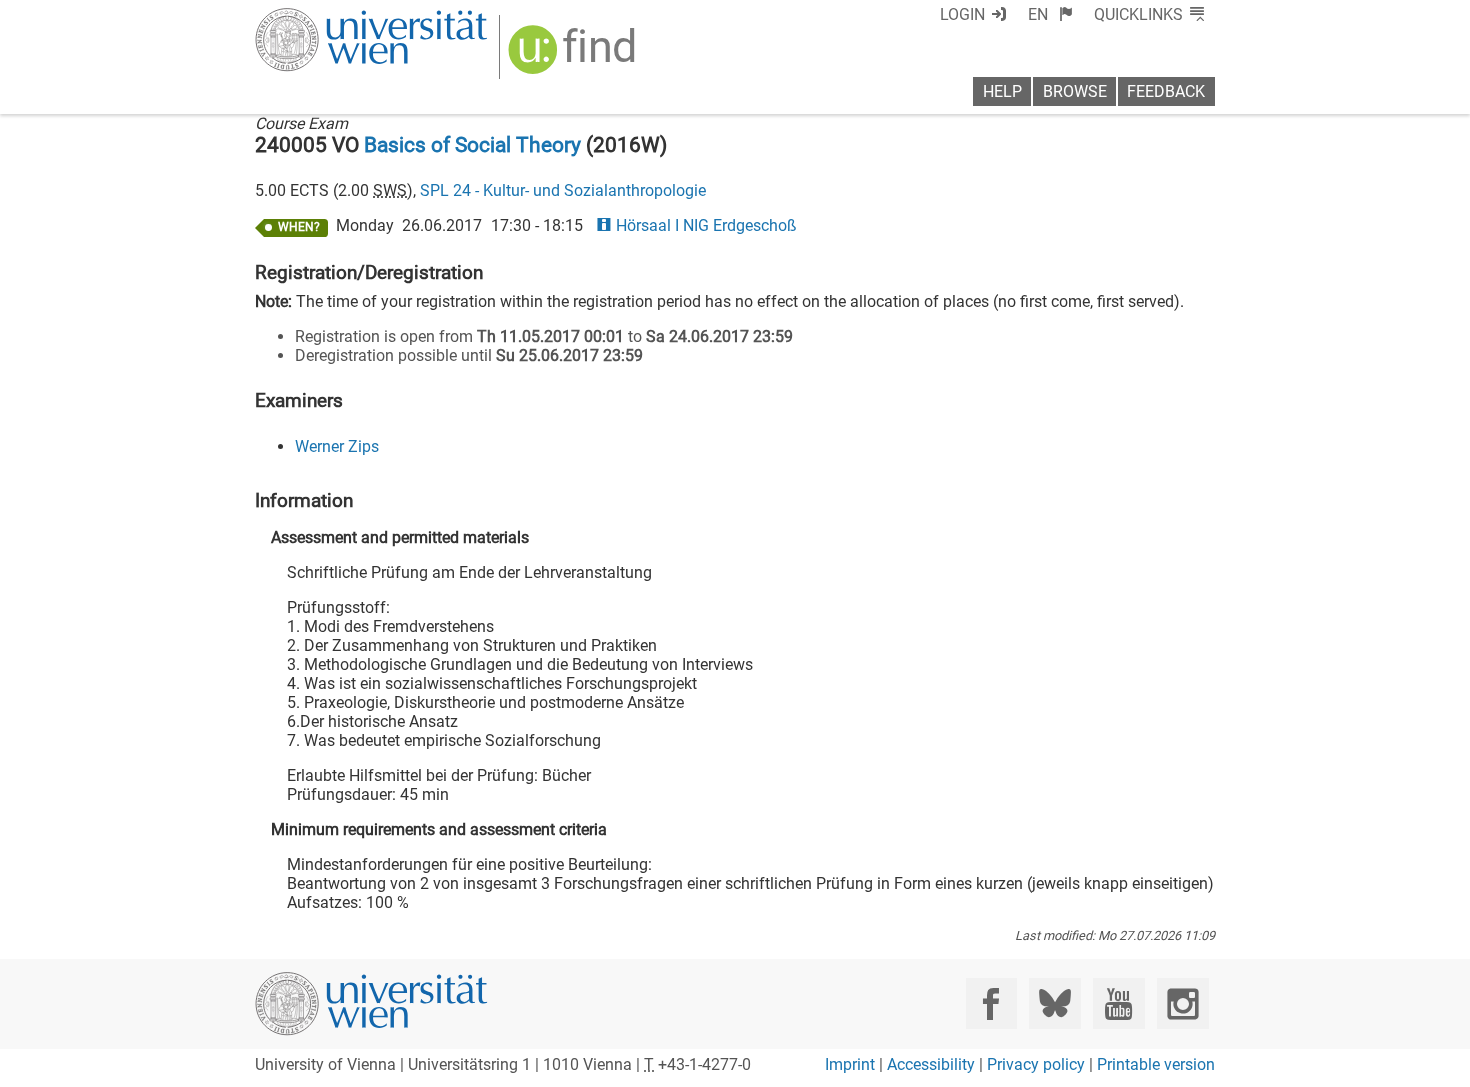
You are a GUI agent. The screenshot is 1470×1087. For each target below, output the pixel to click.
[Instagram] (1182, 1003)
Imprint (850, 1064)
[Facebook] (991, 1003)
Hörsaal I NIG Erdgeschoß (706, 225)
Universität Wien (324, 17)
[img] (574, 56)
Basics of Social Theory (472, 145)
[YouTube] (1118, 1003)
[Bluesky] (1054, 1003)
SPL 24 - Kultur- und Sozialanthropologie (563, 190)
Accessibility (931, 1064)
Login (962, 14)
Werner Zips (337, 446)
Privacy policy (1036, 1064)
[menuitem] (1050, 14)
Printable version (1156, 1064)
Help (1002, 91)
